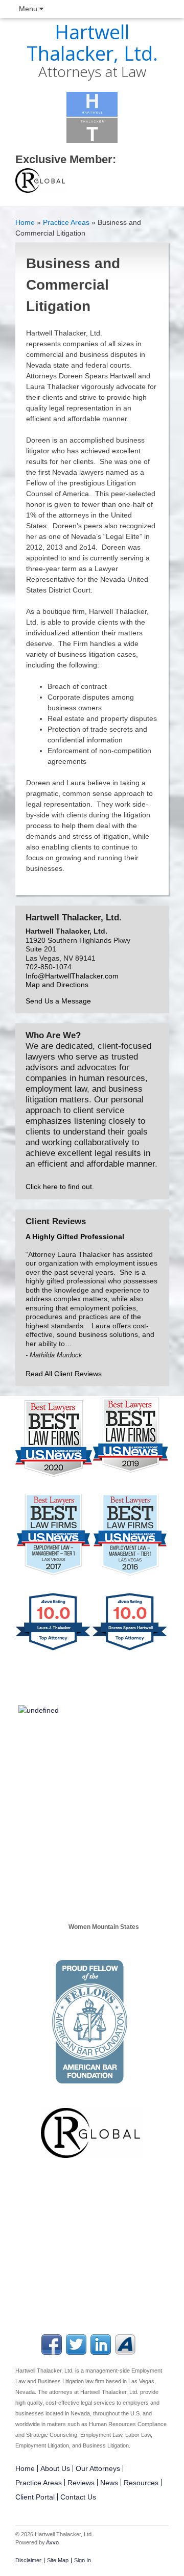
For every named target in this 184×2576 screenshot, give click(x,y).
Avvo (125, 2345)
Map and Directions (57, 985)
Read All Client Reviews (64, 1374)
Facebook (52, 2345)
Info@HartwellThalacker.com (72, 976)
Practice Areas (66, 222)
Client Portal (35, 2497)
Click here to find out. (60, 1187)
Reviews (81, 2483)
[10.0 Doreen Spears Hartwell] (130, 1651)
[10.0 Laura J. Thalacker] (54, 1651)
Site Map (58, 2560)
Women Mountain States (104, 1927)
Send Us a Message (58, 1001)
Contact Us (78, 2497)
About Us (55, 2468)
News (109, 2483)
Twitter (76, 2345)
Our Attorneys (98, 2468)
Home (25, 222)
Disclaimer (28, 2560)
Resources (141, 2483)
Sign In (83, 2560)
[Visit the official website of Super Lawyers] (99, 1952)
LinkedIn (101, 2345)
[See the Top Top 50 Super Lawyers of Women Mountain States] (99, 1892)
